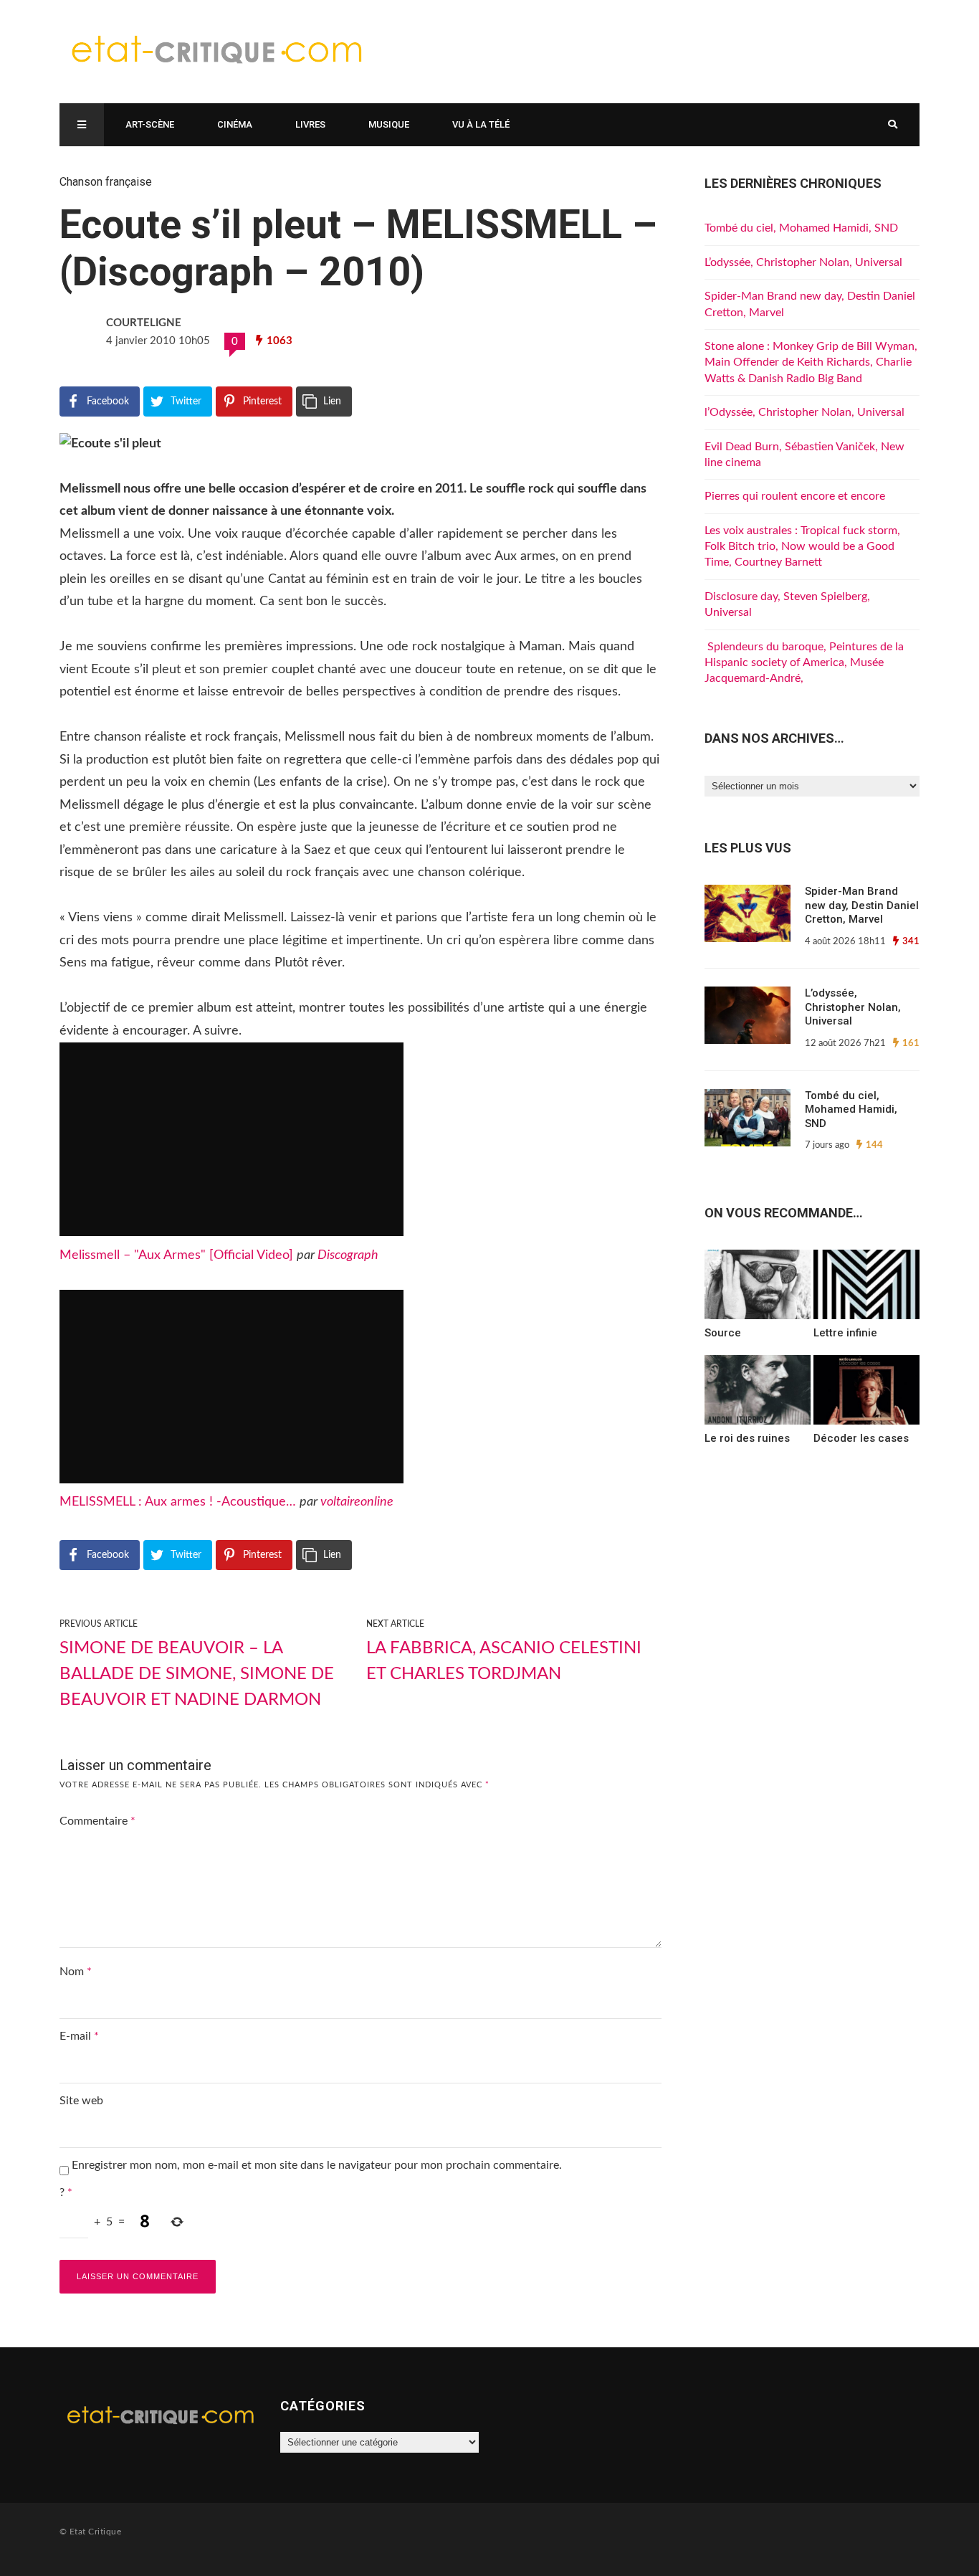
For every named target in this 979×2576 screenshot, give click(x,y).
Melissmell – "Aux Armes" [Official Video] (176, 1255)
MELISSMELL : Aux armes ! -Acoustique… (178, 1502)
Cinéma (235, 124)
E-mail (79, 2036)
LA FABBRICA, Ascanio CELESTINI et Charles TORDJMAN (504, 1661)
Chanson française (106, 182)
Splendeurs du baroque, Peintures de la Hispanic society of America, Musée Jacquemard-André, (804, 663)
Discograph (348, 1255)
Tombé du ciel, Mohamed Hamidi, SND (801, 228)
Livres (310, 124)
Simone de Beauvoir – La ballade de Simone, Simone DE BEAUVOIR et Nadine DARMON (197, 1674)
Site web (81, 2101)
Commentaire (97, 1821)
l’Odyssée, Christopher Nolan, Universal (804, 412)
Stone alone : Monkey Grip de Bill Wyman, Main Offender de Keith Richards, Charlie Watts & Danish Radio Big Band (811, 362)
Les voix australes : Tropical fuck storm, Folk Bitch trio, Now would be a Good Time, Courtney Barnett (802, 547)
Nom (76, 1972)
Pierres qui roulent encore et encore (795, 496)
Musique (389, 124)
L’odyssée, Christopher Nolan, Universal (803, 262)
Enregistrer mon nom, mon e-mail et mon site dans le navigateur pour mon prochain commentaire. (317, 2165)
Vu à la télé (481, 124)
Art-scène (150, 124)
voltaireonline (357, 1502)
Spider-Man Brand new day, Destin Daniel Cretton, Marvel (862, 905)
